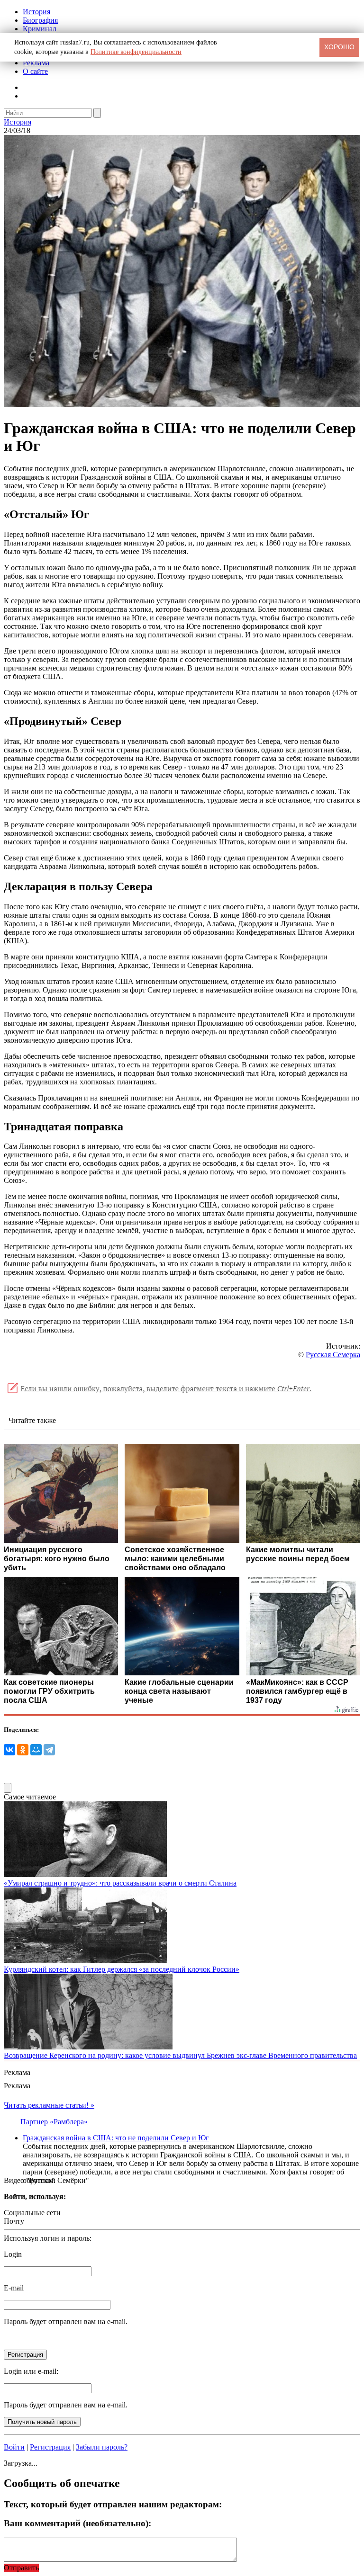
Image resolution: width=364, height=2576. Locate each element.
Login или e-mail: (31, 2371)
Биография (40, 20)
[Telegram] (49, 1750)
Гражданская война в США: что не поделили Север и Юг (116, 2138)
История (36, 12)
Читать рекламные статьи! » (49, 2105)
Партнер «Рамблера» (54, 2122)
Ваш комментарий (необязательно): (77, 2523)
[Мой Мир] (36, 1750)
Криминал (40, 29)
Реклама (36, 63)
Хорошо (339, 47)
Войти (14, 2447)
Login (13, 2254)
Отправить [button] (21, 2568)
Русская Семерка (333, 1355)
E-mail (14, 2288)
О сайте (35, 71)
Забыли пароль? (102, 2447)
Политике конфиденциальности (136, 52)
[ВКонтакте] (9, 1750)
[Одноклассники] (23, 1750)
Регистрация (50, 2447)
